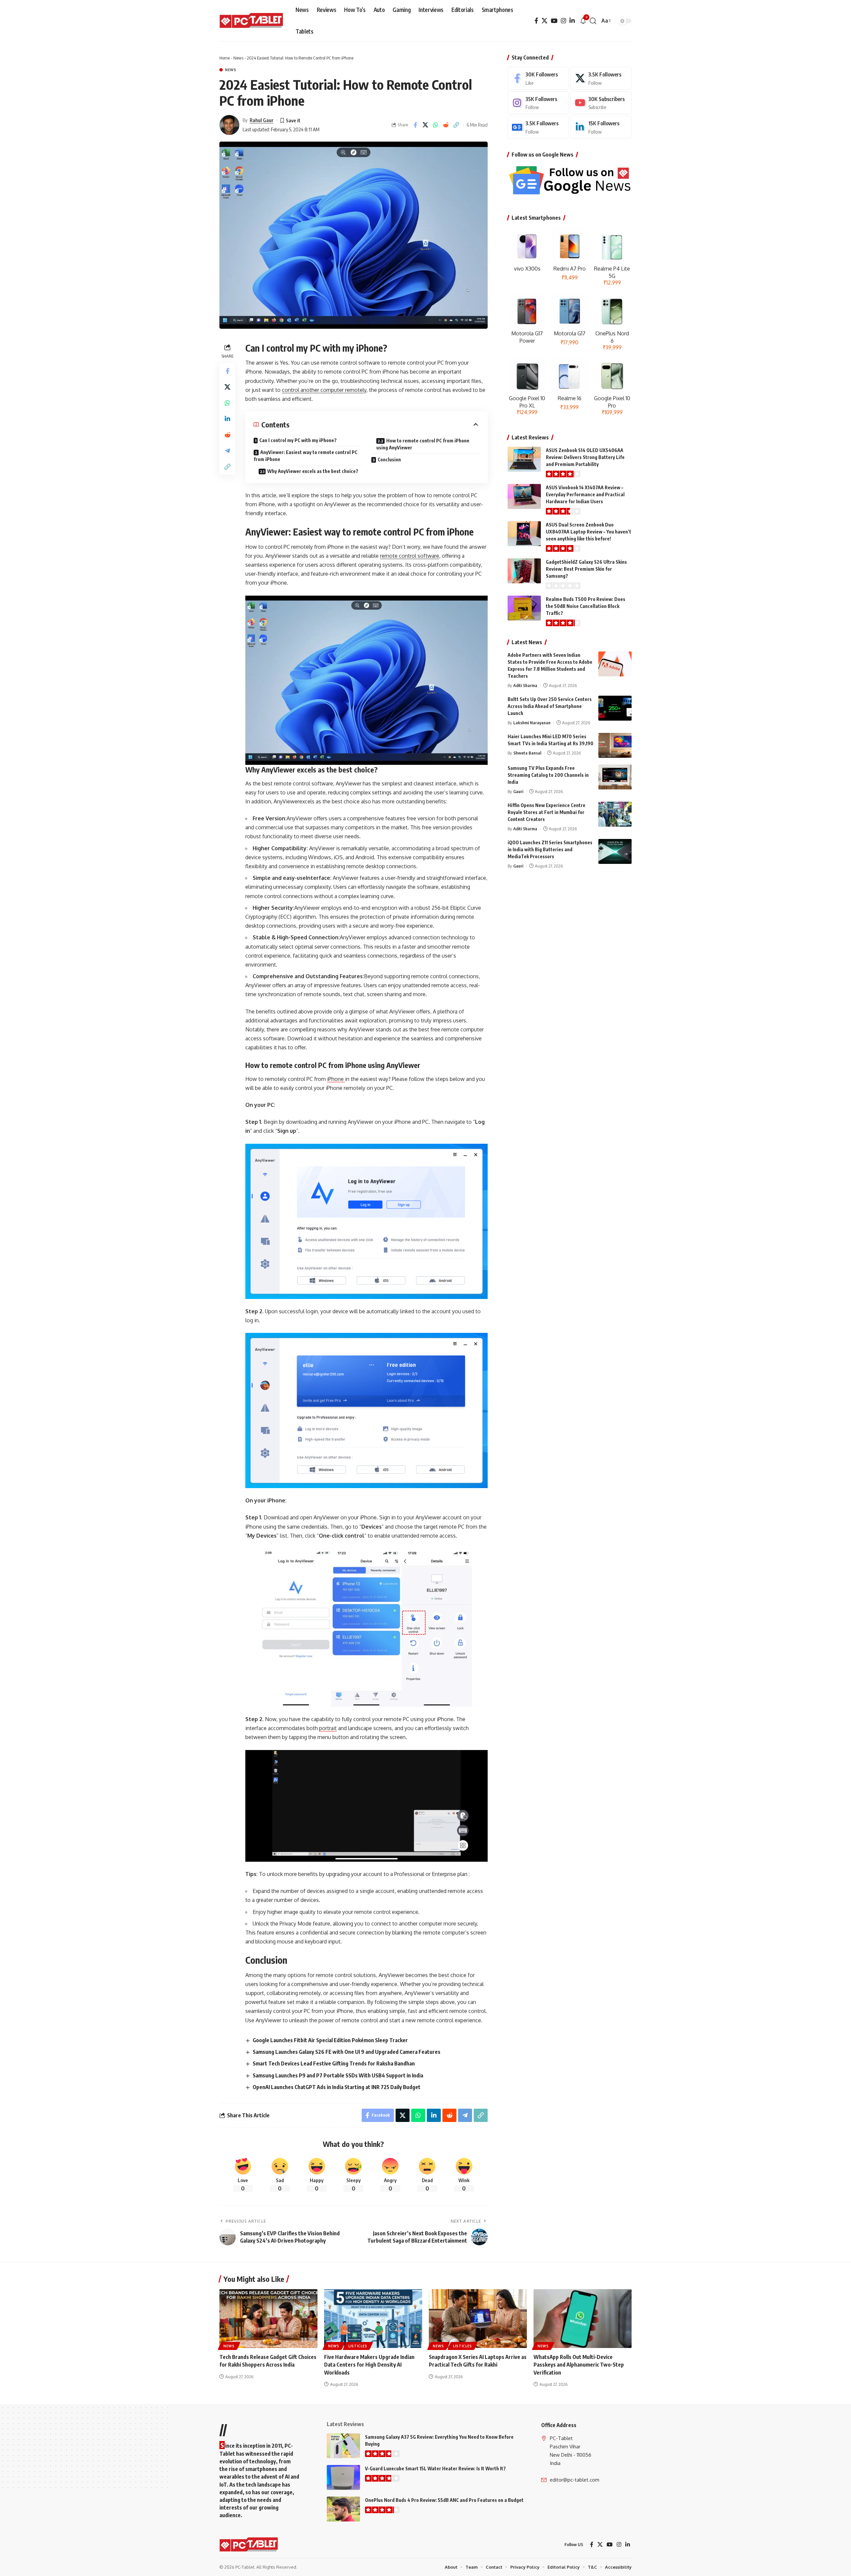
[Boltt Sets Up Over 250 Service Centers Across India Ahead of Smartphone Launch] (615, 708)
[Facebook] (536, 21)
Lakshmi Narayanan (532, 723)
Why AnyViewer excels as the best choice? (313, 471)
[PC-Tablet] (252, 21)
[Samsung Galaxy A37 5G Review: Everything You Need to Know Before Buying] (343, 2446)
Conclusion (389, 460)
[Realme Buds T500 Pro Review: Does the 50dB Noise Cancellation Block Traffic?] (524, 608)
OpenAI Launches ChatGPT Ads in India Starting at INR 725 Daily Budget (337, 2087)
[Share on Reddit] (446, 125)
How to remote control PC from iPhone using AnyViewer (423, 444)
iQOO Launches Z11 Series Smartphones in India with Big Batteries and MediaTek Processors (550, 849)
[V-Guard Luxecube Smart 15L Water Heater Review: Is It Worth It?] (343, 2477)
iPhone (336, 1079)
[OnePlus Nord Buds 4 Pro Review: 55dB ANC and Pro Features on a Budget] (343, 2509)
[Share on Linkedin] (227, 419)
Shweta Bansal (527, 753)
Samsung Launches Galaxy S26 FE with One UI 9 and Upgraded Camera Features (347, 2052)
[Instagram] (563, 21)
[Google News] (538, 127)
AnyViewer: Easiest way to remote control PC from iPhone (305, 456)
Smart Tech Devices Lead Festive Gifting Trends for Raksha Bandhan (334, 2063)
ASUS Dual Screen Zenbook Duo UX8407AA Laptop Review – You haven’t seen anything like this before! (589, 532)
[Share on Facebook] (415, 125)
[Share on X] (425, 125)
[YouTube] (554, 21)
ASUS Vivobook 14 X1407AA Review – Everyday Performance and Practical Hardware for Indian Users (585, 494)
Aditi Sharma (525, 685)
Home (225, 58)
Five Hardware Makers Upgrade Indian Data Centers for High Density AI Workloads (369, 2365)
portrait (328, 1728)
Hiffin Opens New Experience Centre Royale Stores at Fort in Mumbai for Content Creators (547, 812)
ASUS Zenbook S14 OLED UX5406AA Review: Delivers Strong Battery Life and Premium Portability (585, 457)
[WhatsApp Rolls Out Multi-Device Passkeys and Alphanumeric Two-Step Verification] (583, 2319)
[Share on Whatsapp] (436, 125)
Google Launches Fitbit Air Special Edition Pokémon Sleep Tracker (330, 2040)
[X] (545, 21)
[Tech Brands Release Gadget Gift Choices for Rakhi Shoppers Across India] (268, 2319)
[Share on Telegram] (227, 451)
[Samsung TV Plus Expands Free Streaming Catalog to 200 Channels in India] (615, 777)
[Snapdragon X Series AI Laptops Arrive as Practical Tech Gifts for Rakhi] (478, 2319)
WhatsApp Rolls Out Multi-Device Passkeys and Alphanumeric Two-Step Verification (579, 2365)
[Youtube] (601, 103)
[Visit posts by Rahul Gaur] (229, 125)
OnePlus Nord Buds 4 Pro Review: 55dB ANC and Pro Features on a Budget (444, 2500)
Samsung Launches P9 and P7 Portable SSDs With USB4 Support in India (338, 2075)
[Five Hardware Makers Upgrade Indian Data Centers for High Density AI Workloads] (373, 2319)
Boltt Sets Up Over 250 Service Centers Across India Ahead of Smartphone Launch (550, 706)
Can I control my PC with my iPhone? (298, 440)
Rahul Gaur (262, 120)
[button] (593, 21)
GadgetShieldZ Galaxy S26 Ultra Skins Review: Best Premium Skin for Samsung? (586, 569)
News (238, 58)
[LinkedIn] (572, 21)
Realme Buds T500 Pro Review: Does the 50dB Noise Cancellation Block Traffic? (586, 606)
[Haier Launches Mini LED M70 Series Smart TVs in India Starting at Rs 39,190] (615, 745)
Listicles (358, 2346)
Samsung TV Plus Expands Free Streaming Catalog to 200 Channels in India (548, 775)
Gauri (518, 791)
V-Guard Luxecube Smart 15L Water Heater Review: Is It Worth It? (435, 2468)
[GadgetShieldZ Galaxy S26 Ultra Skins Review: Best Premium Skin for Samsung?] (524, 571)
